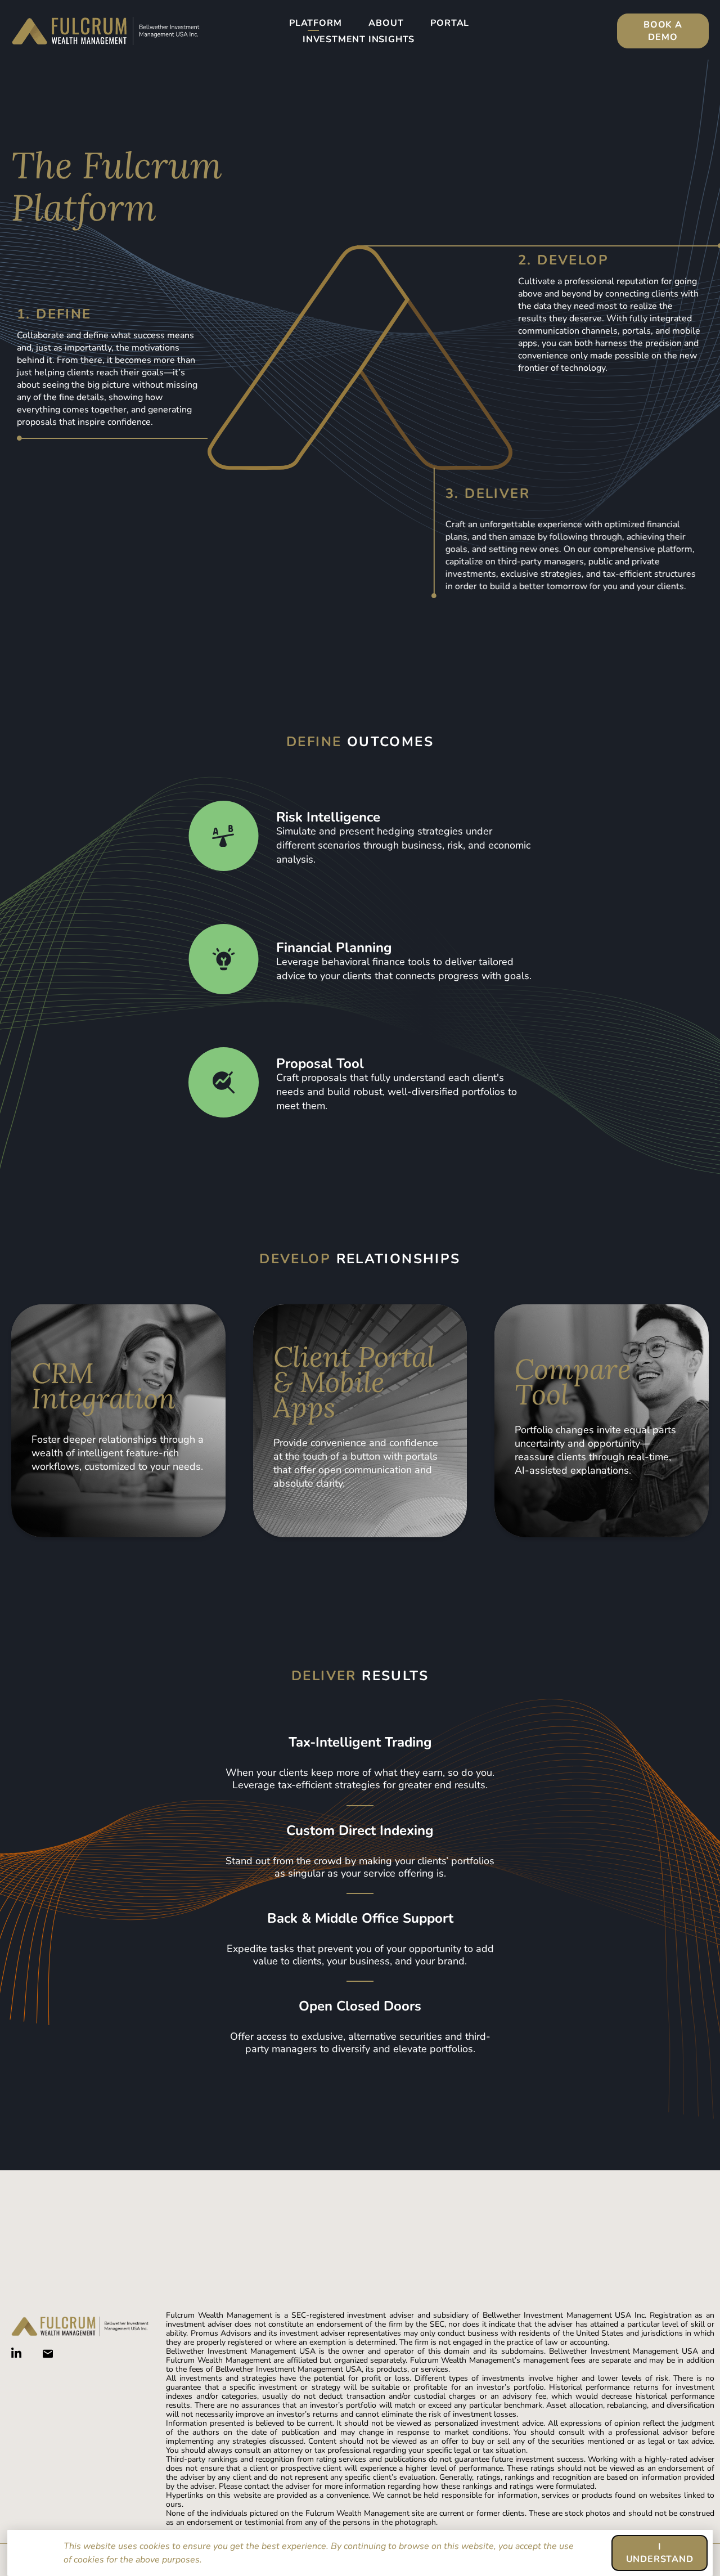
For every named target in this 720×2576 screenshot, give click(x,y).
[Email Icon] (48, 2354)
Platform (315, 23)
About (386, 23)
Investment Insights (359, 39)
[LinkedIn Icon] (16, 2353)
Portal (450, 23)
